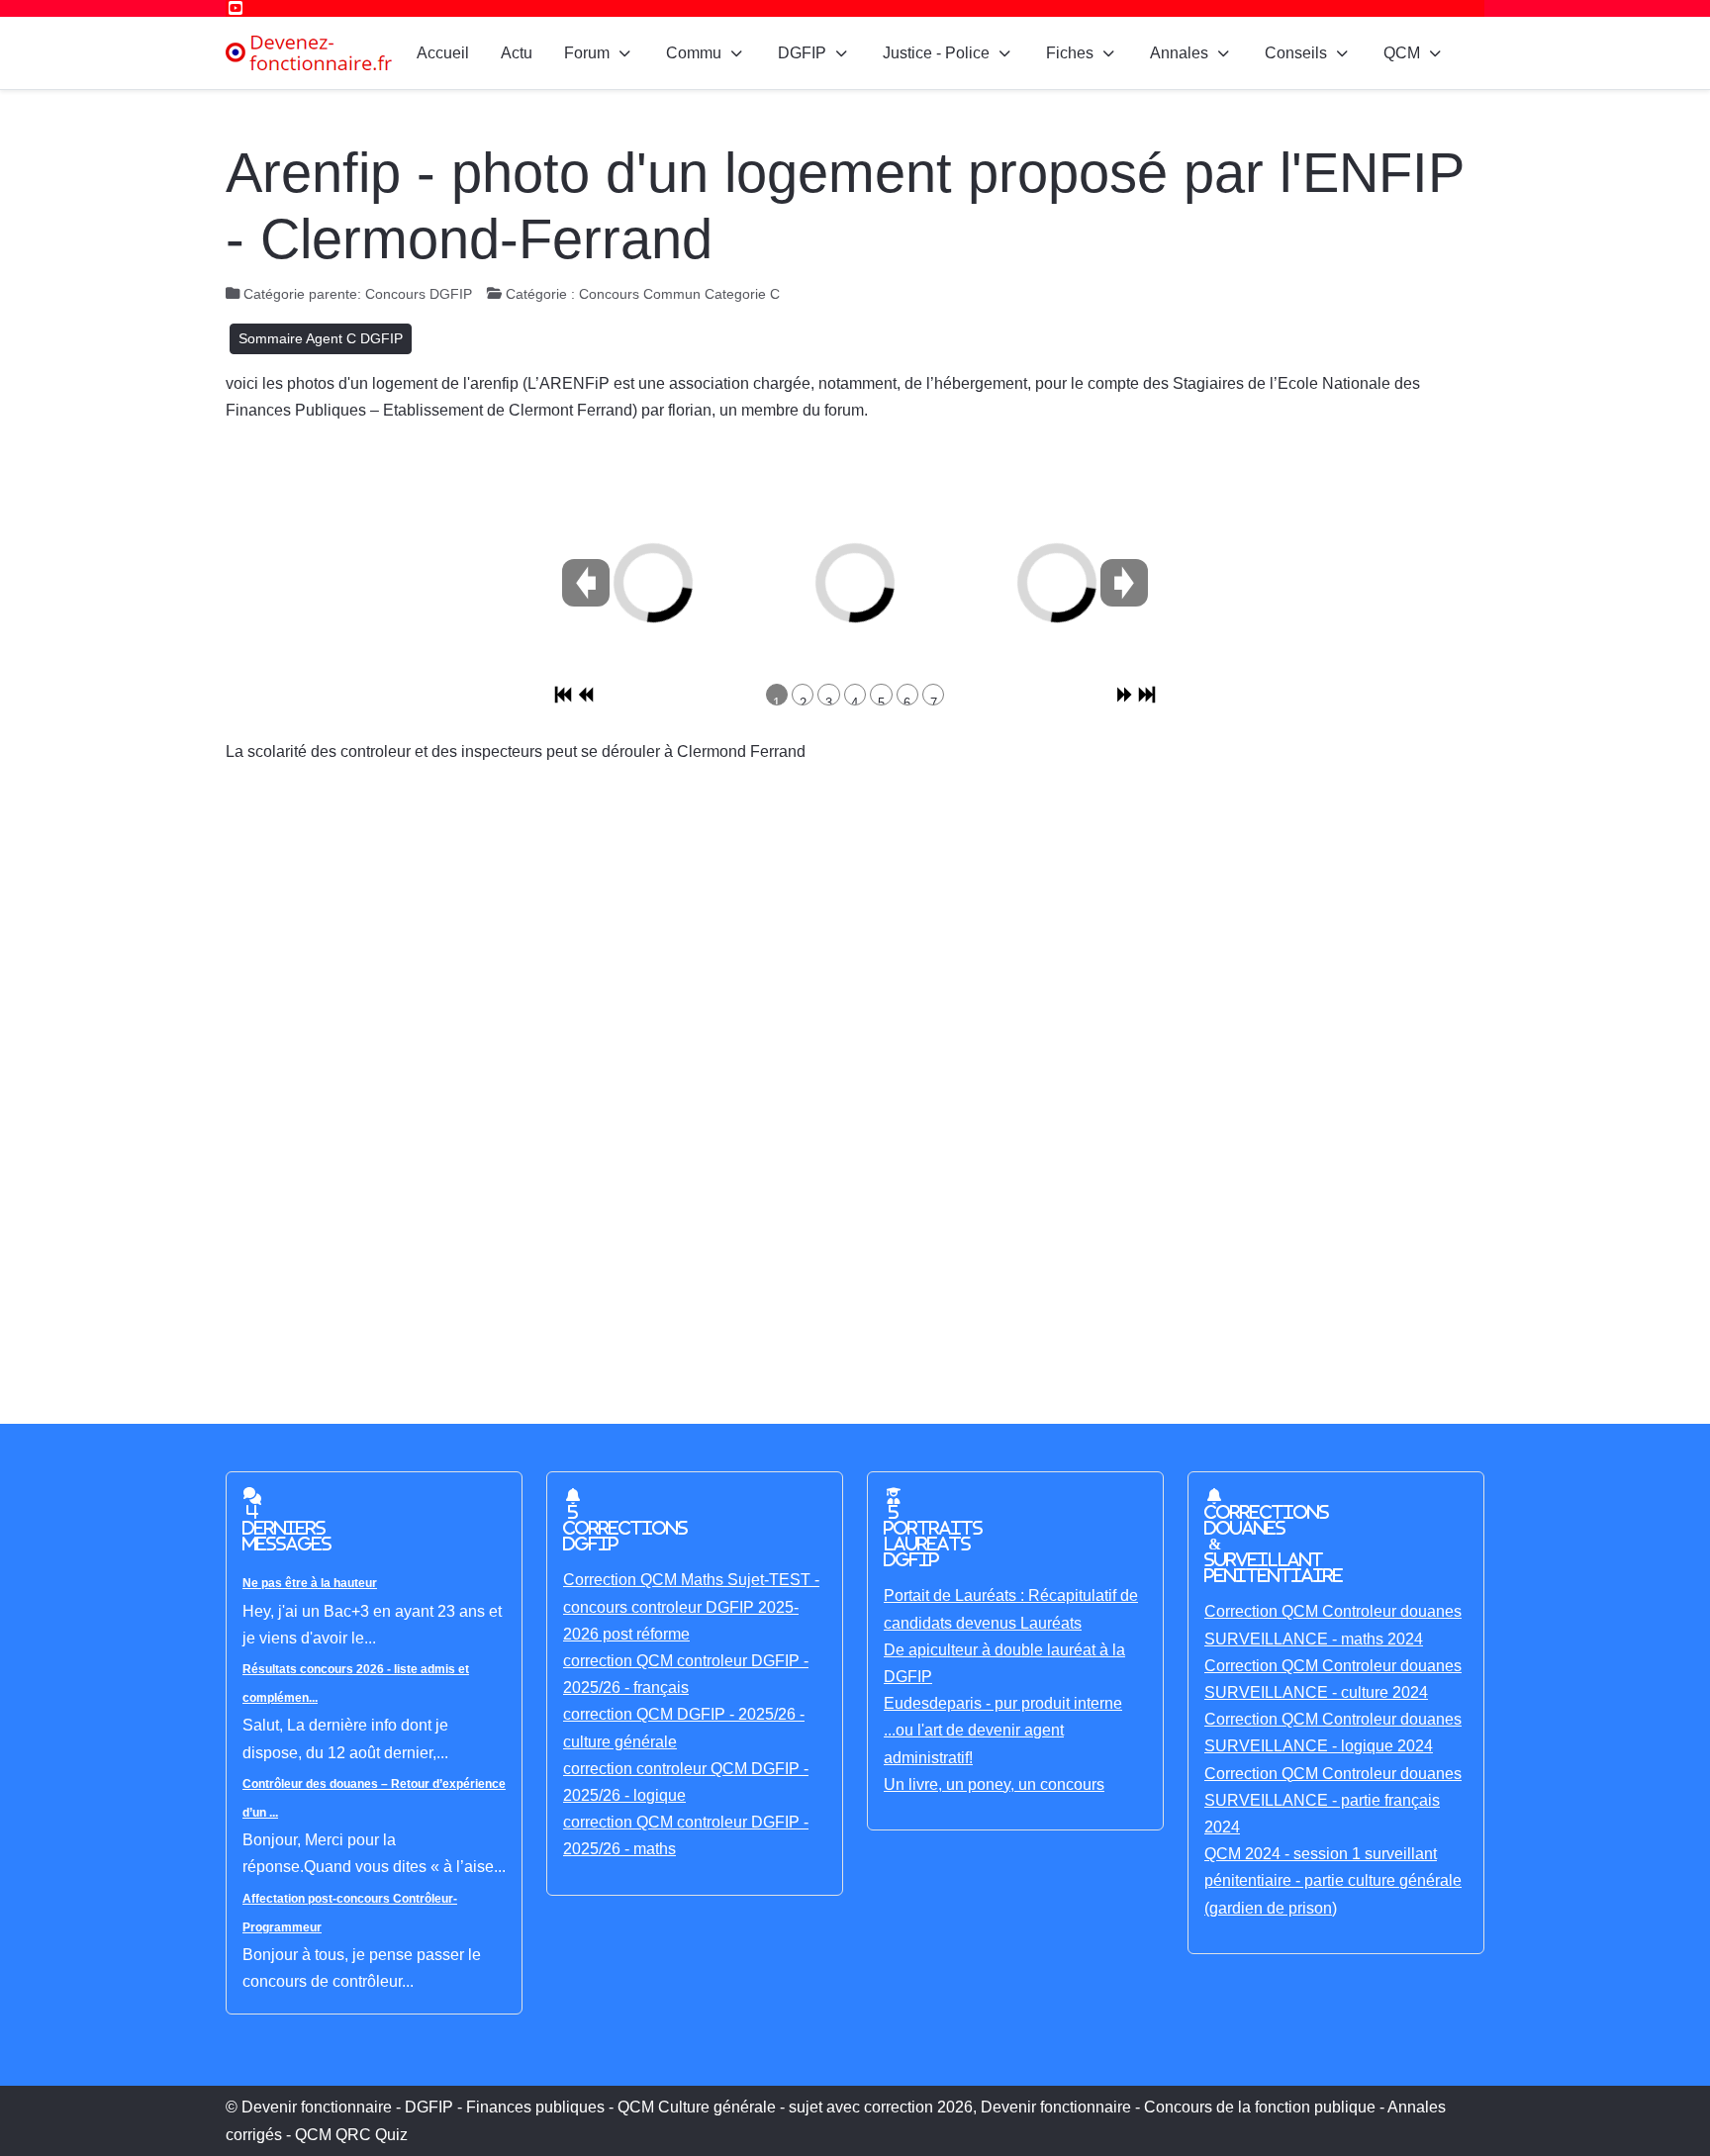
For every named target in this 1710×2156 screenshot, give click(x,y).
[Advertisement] (819, 1078)
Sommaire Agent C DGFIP (321, 338)
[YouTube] (236, 8)
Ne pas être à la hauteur (310, 1583)
